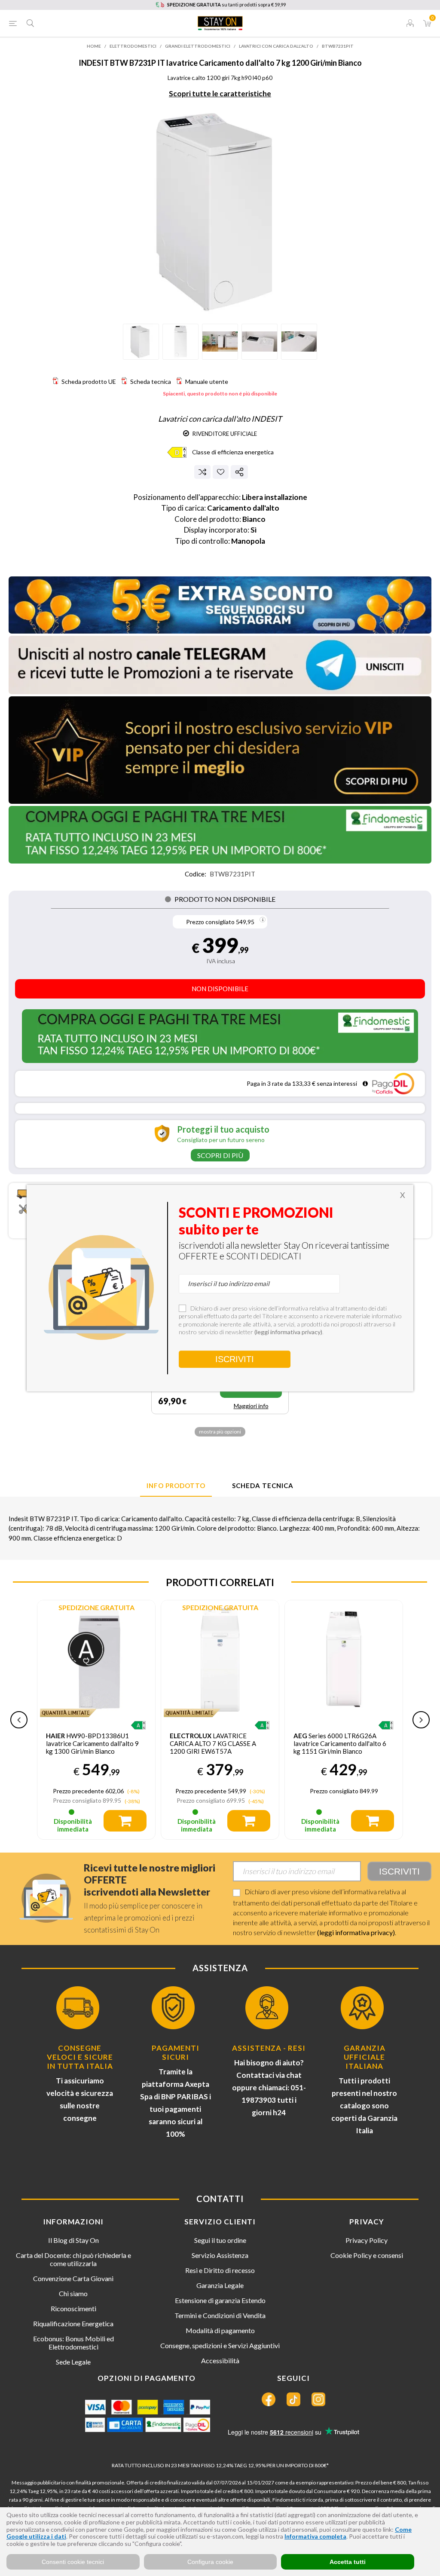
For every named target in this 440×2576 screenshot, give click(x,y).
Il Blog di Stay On (73, 2240)
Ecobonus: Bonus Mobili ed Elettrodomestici (73, 2343)
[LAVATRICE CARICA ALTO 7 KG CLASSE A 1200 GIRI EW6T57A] (96, 1659)
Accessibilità (220, 2360)
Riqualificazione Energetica (73, 2323)
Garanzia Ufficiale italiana (365, 2057)
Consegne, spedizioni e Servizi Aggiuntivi (220, 2345)
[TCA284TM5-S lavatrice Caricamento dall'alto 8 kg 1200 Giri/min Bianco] (344, 1659)
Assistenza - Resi (269, 2048)
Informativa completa (315, 2536)
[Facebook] (269, 2399)
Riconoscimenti (73, 2308)
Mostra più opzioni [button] (220, 1432)
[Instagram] (318, 2399)
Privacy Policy (367, 2240)
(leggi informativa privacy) (356, 1932)
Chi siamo (73, 2293)
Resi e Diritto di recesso (220, 2270)
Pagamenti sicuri (176, 2052)
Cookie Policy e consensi (367, 2255)
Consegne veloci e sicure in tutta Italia (80, 2057)
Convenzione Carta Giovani (73, 2278)
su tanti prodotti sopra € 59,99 (226, 5)
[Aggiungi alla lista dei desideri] (221, 472)
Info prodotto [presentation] (176, 1486)
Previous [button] (19, 1720)
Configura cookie (210, 2562)
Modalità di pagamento (220, 2330)
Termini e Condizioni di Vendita (220, 2315)
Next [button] (421, 1720)
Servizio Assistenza (220, 2255)
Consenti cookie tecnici (73, 2562)
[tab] (176, 1486)
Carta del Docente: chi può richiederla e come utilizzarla (73, 2259)
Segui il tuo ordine (220, 2240)
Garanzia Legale (220, 2285)
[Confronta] (202, 472)
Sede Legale (73, 2362)
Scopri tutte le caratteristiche (220, 93)
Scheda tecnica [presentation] (263, 1486)
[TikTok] (293, 2399)
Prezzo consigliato (210, 922)
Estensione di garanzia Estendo (220, 2300)
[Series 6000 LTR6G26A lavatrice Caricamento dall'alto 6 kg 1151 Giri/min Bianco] (220, 1659)
